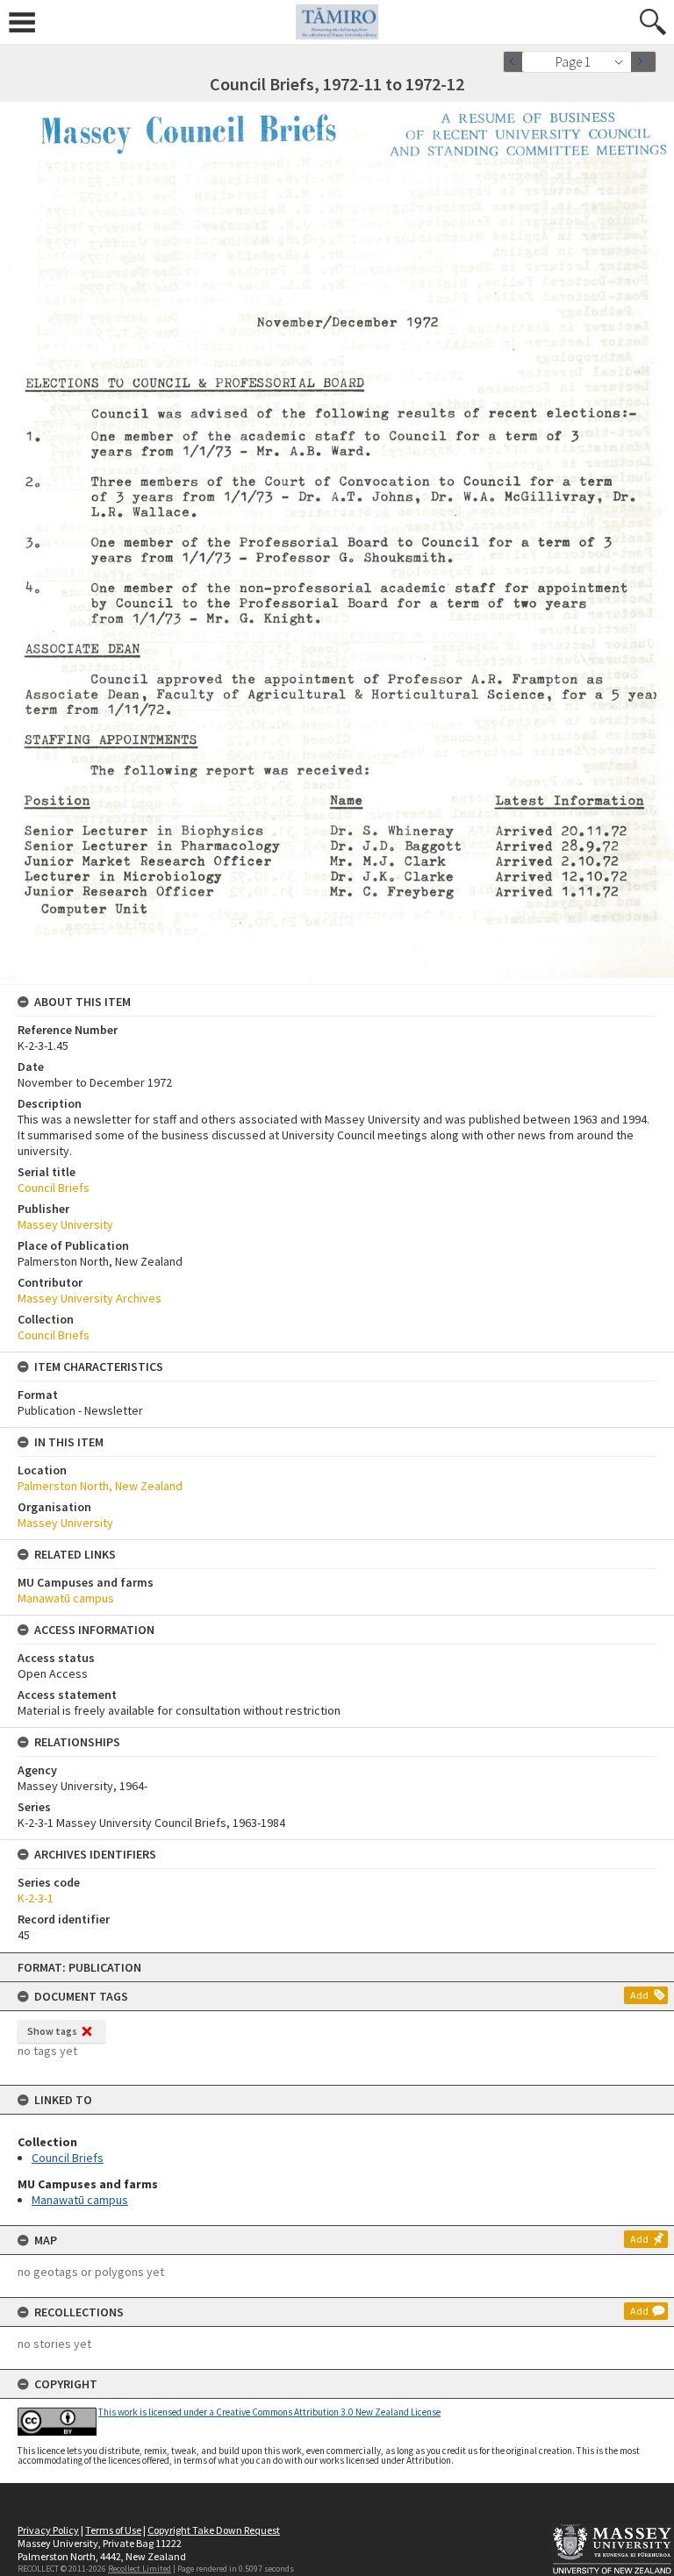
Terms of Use (113, 2530)
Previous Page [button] (516, 62)
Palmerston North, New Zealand (100, 1486)
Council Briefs (68, 2158)
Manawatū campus (80, 2200)
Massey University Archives (90, 1298)
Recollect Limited (140, 2569)
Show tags (52, 2031)
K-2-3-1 (36, 1898)
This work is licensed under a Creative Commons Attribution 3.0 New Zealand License (269, 2412)
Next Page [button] (643, 62)
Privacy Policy (48, 2530)
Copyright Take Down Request (214, 2530)
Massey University (65, 1224)
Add (639, 1995)
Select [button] (624, 62)
